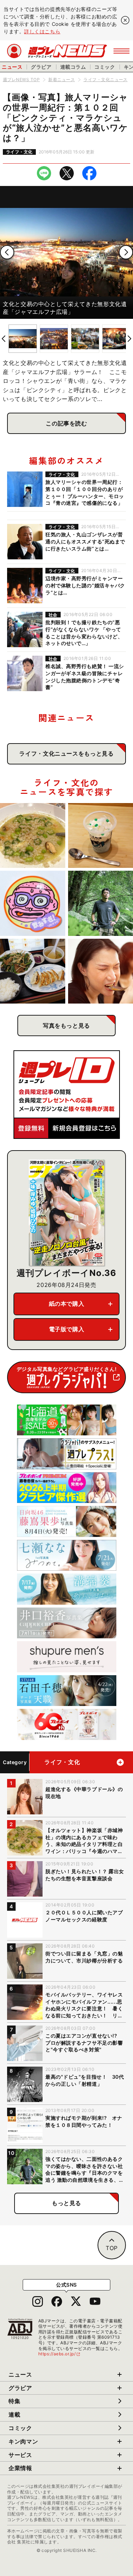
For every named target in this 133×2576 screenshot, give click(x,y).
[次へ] (126, 252)
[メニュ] (121, 51)
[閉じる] (125, 20)
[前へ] (7, 252)
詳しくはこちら (42, 31)
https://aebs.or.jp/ (60, 2354)
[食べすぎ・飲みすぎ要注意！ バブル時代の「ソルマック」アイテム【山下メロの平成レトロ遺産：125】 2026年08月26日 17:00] (33, 903)
